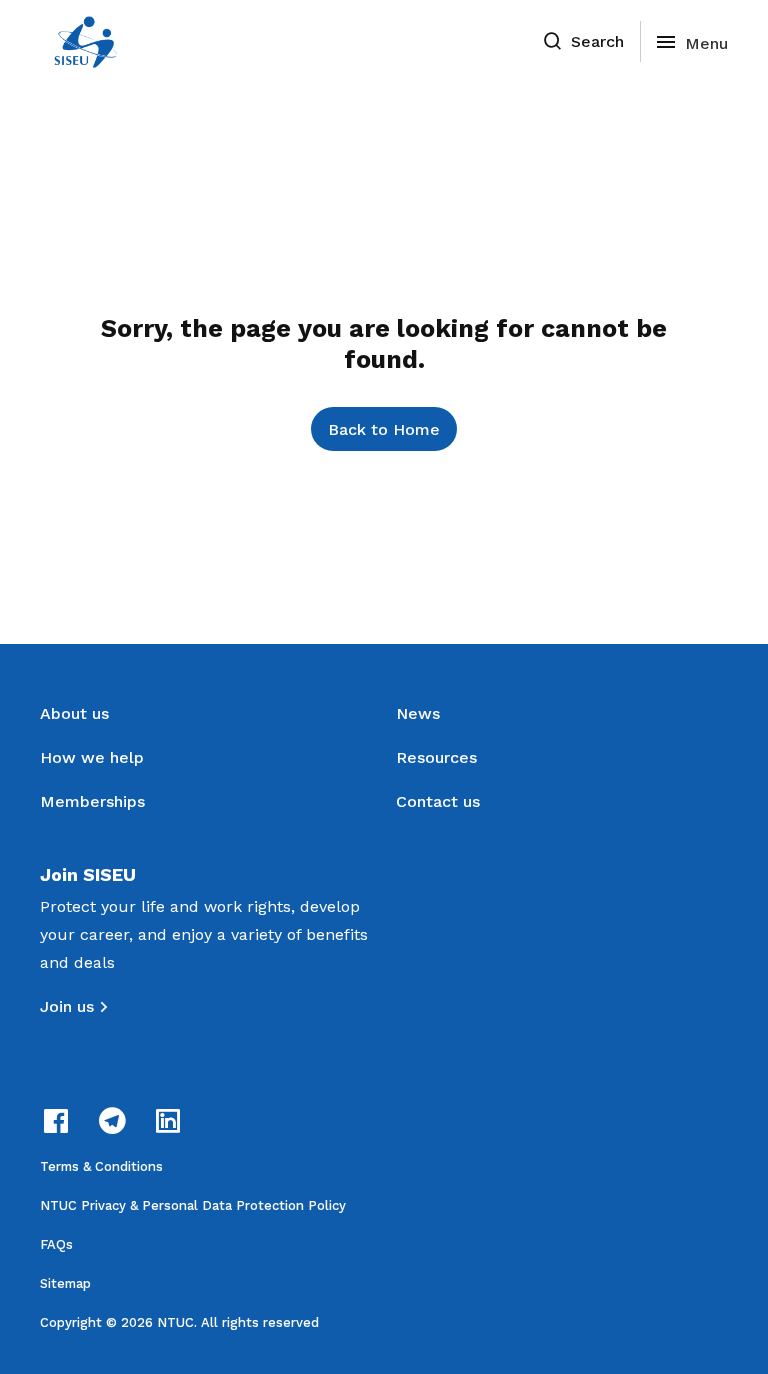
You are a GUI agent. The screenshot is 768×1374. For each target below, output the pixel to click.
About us (74, 713)
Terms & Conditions (101, 1166)
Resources (436, 757)
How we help (92, 757)
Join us (67, 1006)
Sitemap (65, 1283)
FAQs (56, 1244)
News (418, 713)
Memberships (92, 801)
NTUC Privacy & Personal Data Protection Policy (193, 1205)
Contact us (438, 801)
